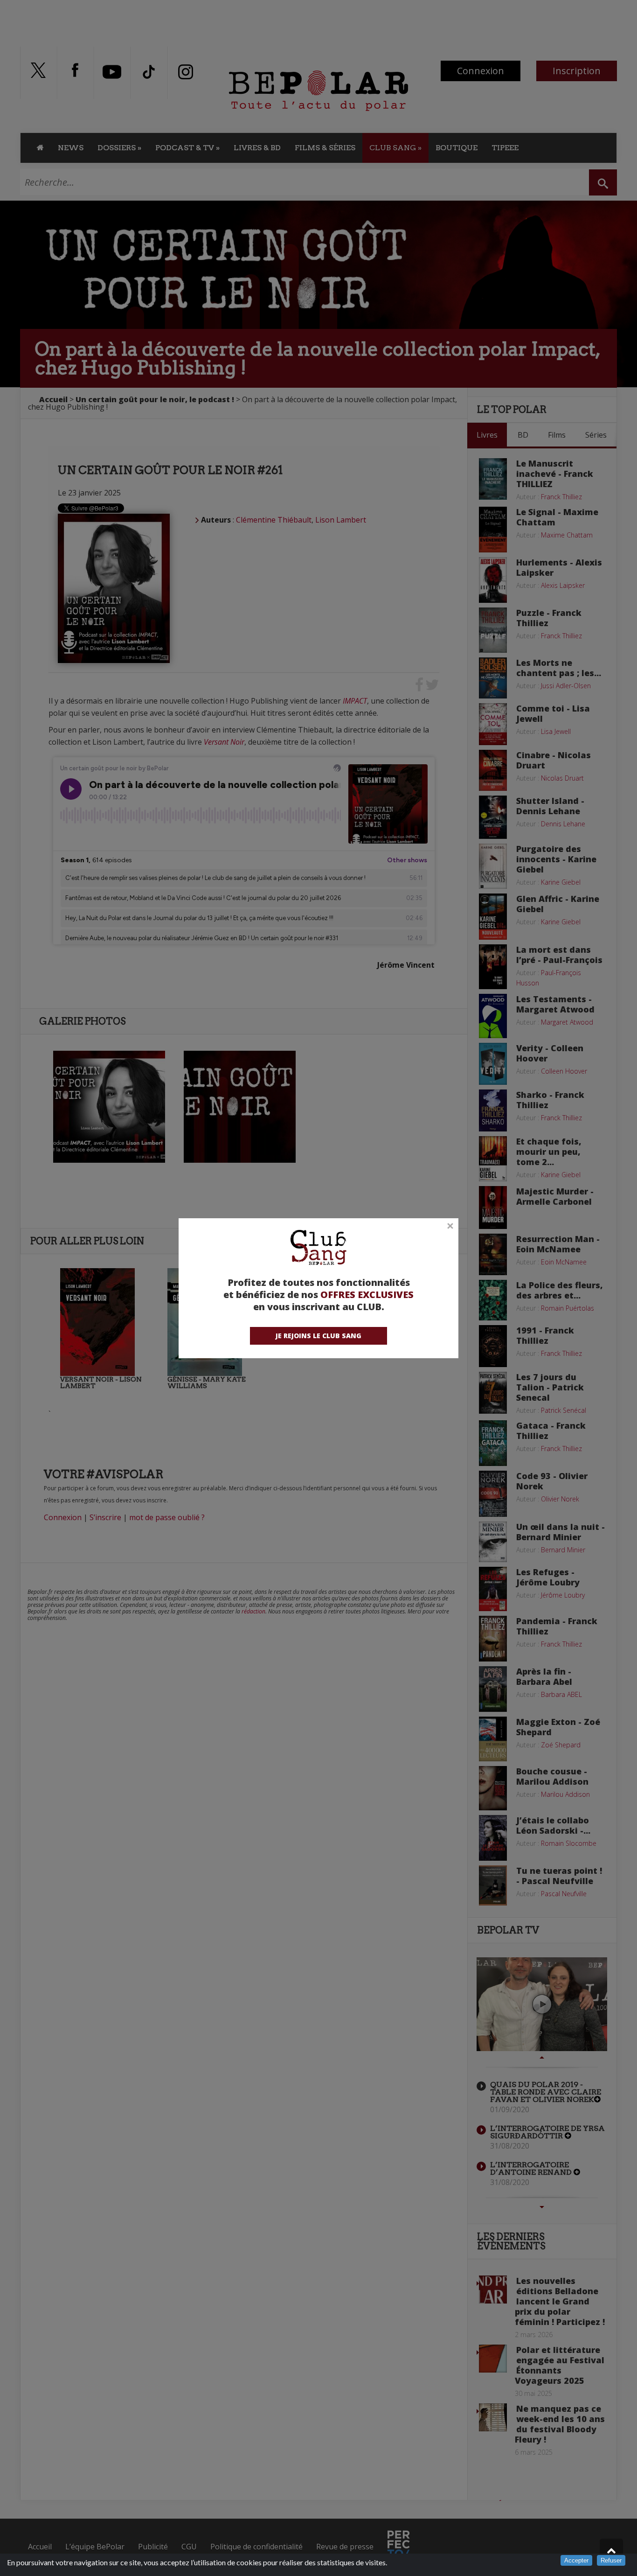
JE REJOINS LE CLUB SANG (318, 1336)
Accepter (576, 2560)
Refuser (611, 2560)
